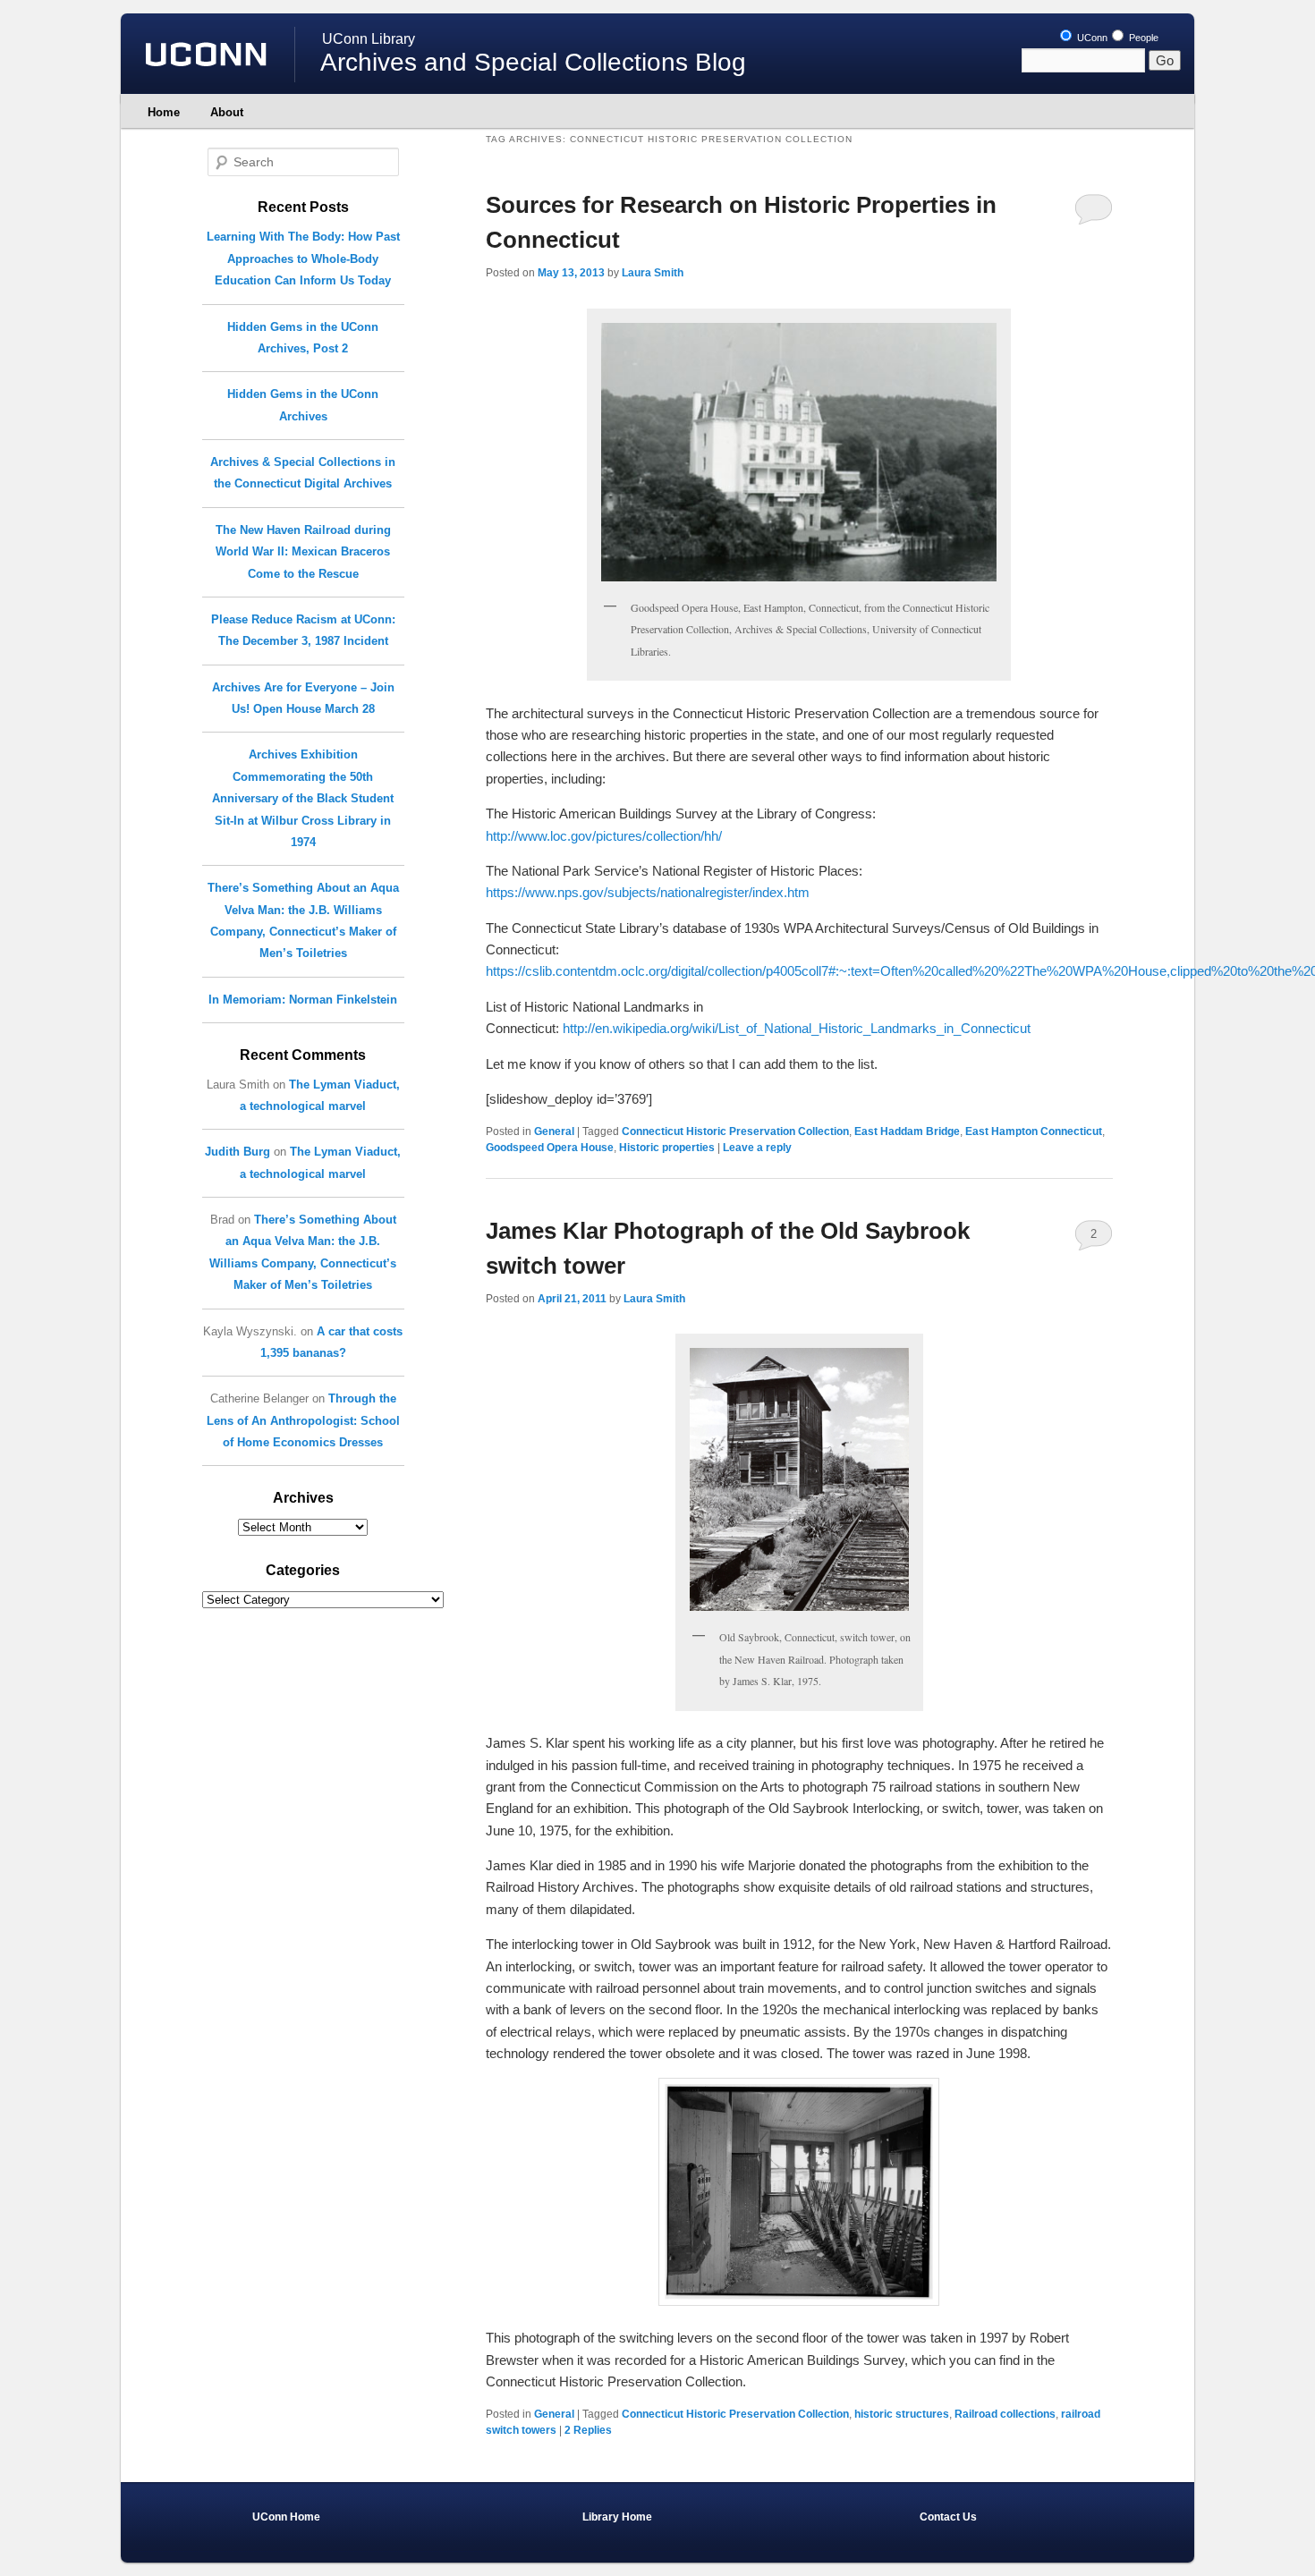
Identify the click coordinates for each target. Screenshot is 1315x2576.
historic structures (902, 2414)
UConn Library (369, 39)
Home (164, 112)
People (1142, 38)
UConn (1091, 38)
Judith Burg (238, 1152)
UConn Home (286, 2517)
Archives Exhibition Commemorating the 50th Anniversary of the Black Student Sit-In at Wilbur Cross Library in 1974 (303, 798)
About (227, 112)
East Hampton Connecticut (1034, 1131)
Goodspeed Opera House (550, 1148)
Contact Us (948, 2517)
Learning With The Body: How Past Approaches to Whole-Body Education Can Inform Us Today (303, 258)
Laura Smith (653, 273)
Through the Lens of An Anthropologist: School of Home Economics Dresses (303, 1420)
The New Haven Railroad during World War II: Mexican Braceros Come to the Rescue (303, 552)
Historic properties (667, 1148)
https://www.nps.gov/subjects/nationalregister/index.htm (648, 892)
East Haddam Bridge (907, 1131)
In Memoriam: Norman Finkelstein (303, 1000)
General (554, 1131)
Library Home (617, 2517)
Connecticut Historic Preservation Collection (735, 1131)
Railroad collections (1005, 2414)
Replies (588, 2430)
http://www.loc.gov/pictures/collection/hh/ (604, 836)
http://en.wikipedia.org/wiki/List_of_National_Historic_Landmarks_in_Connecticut (797, 1028)
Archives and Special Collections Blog (533, 62)
